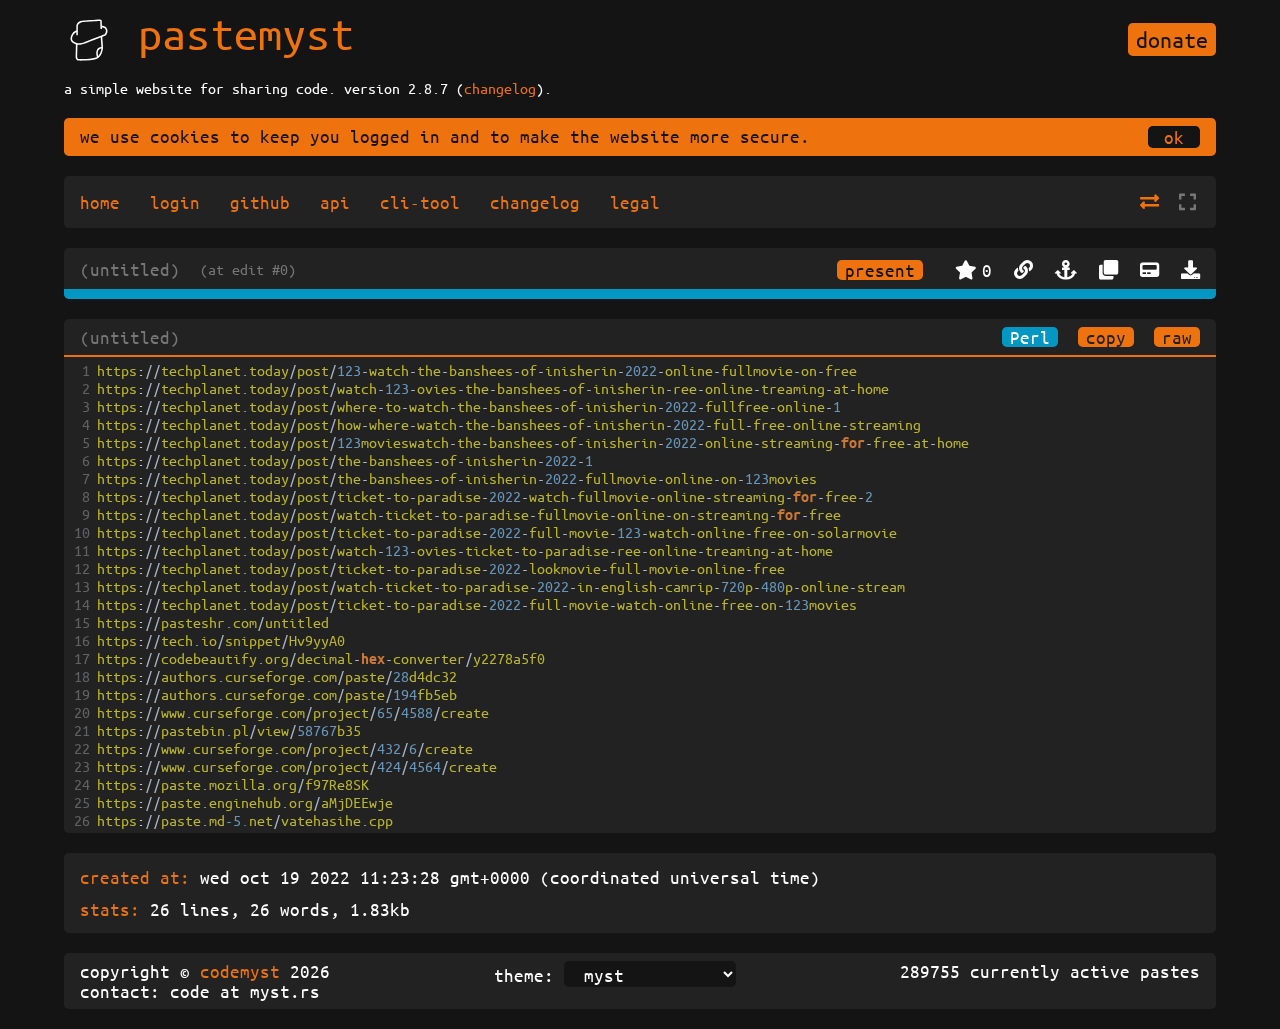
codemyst (240, 971)
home (100, 202)
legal (635, 202)
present (880, 270)
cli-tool (420, 202)
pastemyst (246, 33)
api (335, 202)
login (175, 202)
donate (1172, 39)
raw (1177, 337)
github (260, 202)
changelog (500, 88)
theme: (524, 975)
